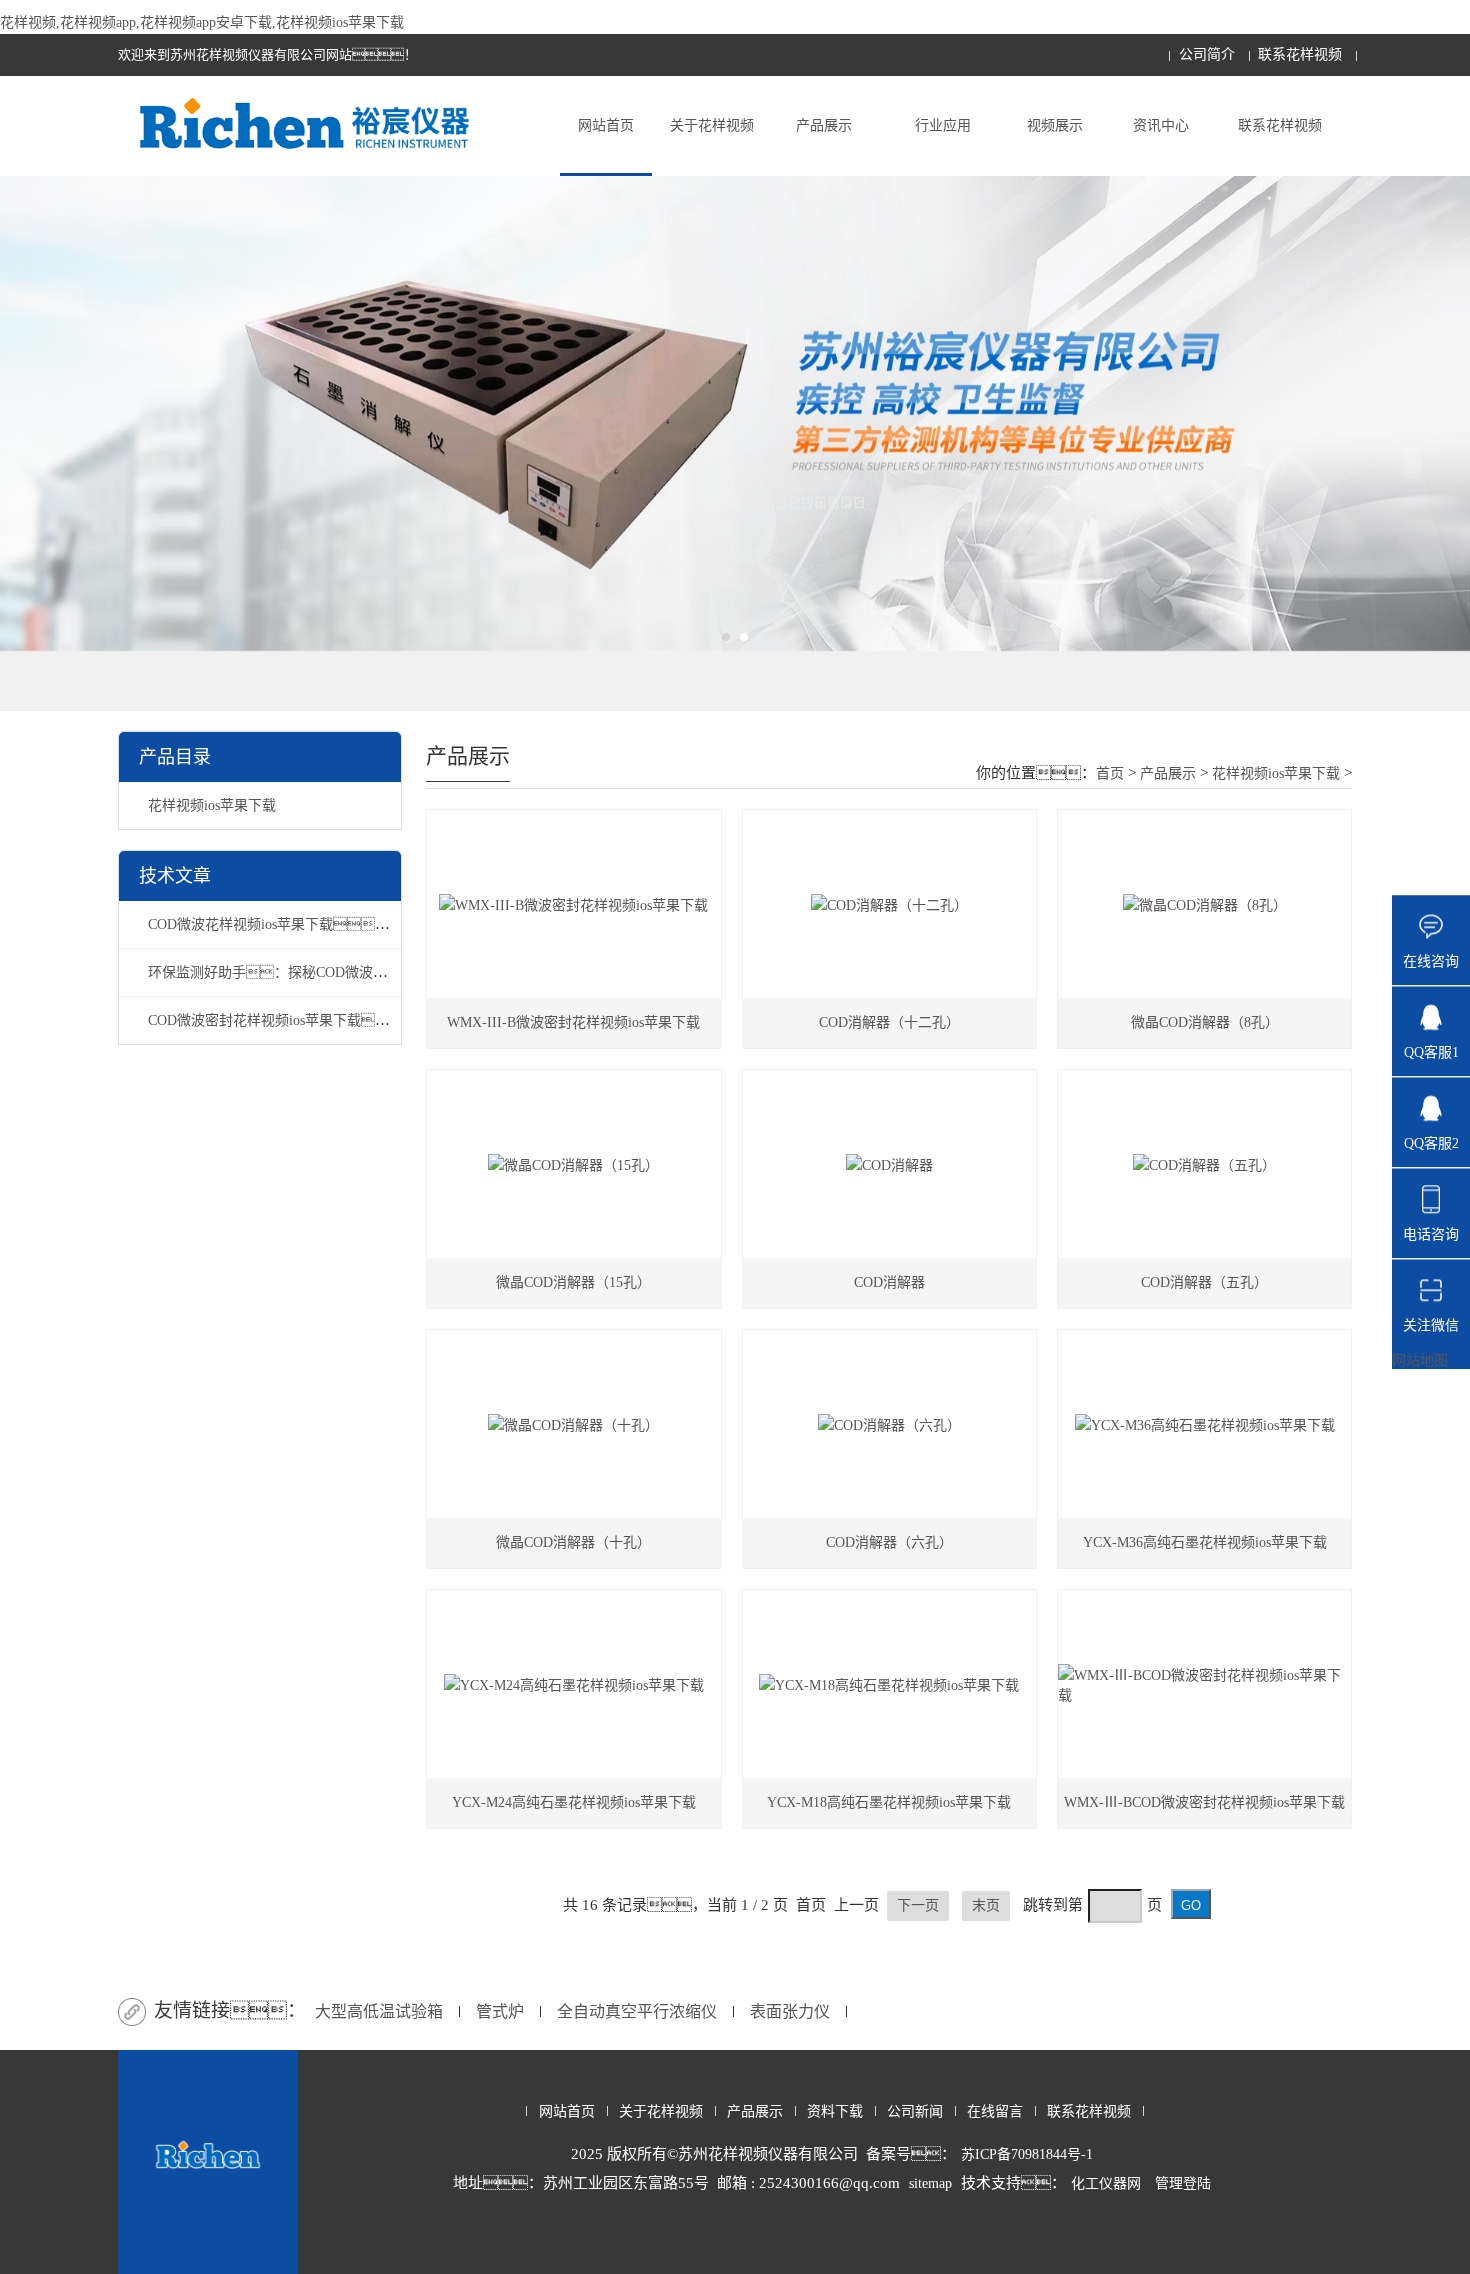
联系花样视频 (1300, 54)
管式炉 (500, 2011)
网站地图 (1420, 1360)
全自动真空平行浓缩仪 (637, 2011)
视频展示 (1055, 125)
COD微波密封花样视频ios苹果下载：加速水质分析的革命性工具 (366, 1020)
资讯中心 (1161, 125)
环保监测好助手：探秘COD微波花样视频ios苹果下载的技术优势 (359, 972)
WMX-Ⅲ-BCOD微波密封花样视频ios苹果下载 (1204, 1802)
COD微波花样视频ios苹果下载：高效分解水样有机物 (331, 924)
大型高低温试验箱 (379, 2011)
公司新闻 (915, 2111)
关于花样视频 (712, 125)
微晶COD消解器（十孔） (573, 1542)
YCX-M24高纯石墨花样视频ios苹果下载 (574, 1802)
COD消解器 (889, 1282)
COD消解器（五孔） (1204, 1282)
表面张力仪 (790, 2011)
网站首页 (606, 125)
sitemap (930, 2183)
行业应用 (943, 125)
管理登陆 (1183, 2183)
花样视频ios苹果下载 (212, 805)
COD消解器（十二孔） (889, 1022)
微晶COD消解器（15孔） (573, 1282)
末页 (986, 1905)
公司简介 (1207, 54)
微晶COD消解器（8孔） (1205, 1022)
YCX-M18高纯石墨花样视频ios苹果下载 (889, 1802)
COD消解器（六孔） (889, 1542)
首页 (1110, 773)
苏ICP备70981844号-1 (1027, 2154)
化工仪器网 (1106, 2183)
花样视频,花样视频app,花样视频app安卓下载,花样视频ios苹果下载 (202, 22)
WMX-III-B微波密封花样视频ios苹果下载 (573, 1022)
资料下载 (835, 2111)
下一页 (918, 1905)
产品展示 (824, 125)
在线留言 (995, 2111)
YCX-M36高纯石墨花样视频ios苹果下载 (1205, 1542)
